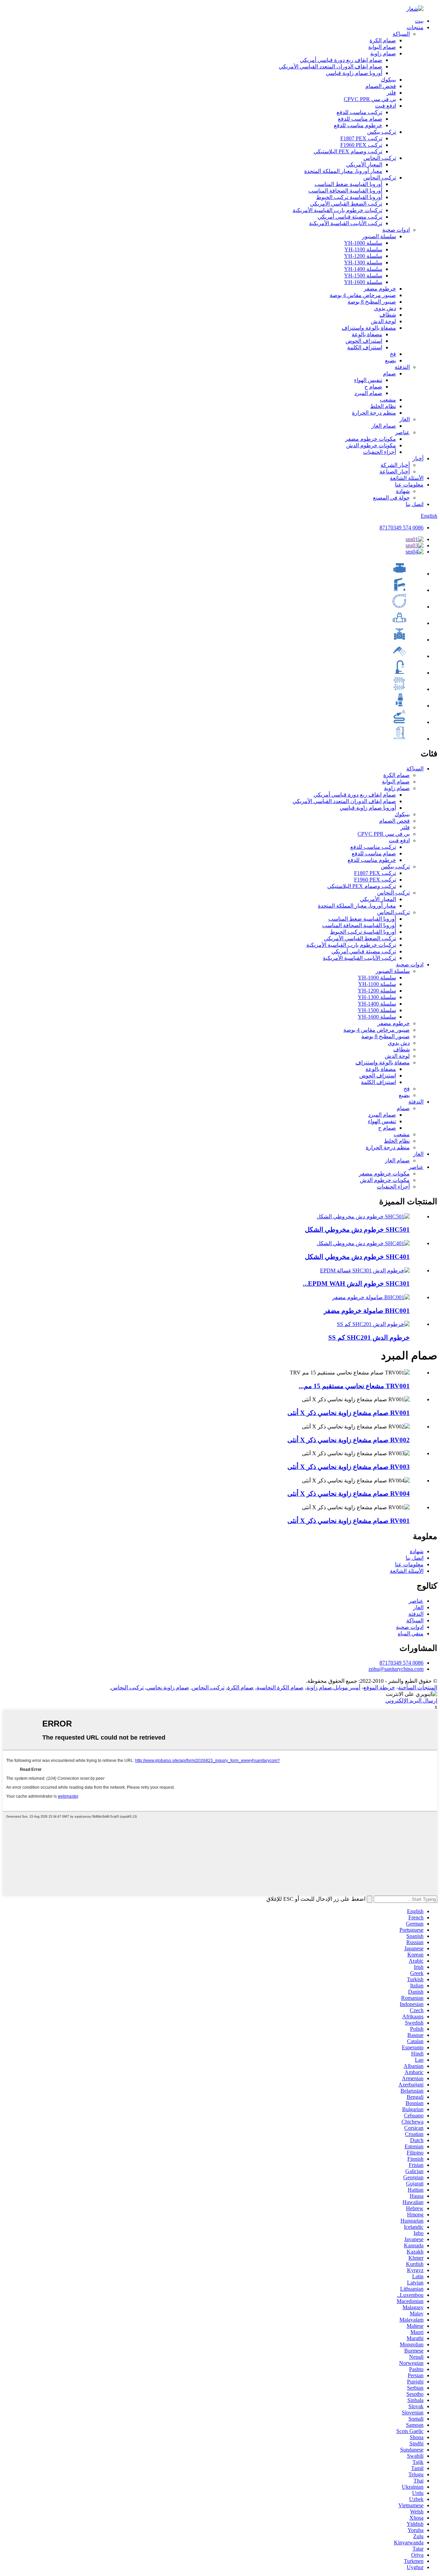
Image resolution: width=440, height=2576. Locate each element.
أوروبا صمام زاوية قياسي (354, 73)
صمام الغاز (384, 426)
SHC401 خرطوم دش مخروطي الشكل (357, 1257)
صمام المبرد (368, 393)
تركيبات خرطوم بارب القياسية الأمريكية (337, 210)
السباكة (401, 34)
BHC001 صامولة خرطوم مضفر (367, 1311)
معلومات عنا (409, 485)
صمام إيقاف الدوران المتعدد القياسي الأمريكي (331, 67)
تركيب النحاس (380, 158)
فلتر (391, 93)
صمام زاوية (383, 53)
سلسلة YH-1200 (363, 256)
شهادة (403, 491)
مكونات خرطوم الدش (371, 445)
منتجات (415, 27)
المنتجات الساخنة (418, 1687)
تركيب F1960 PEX (361, 145)
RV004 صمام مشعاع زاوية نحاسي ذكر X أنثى (349, 1494)
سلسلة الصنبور (379, 236)
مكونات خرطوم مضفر (371, 439)
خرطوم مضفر (380, 289)
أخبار (418, 458)
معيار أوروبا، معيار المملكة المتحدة (343, 171)
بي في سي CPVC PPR (370, 99)
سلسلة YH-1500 (363, 276)
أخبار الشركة (395, 465)
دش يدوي (385, 308)
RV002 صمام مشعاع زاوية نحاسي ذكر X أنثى (349, 1440)
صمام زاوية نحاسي (168, 1687)
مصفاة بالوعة (367, 334)
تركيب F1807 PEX (361, 138)
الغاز (405, 419)
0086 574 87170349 (401, 528)
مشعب (388, 400)
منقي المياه (411, 1634)
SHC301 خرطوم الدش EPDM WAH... (356, 1284)
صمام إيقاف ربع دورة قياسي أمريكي (341, 60)
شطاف (388, 315)
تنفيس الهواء (368, 380)
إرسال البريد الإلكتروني (411, 1701)
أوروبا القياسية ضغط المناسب (348, 184)
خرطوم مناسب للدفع (358, 125)
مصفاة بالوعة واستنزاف (369, 328)
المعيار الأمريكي (364, 165)
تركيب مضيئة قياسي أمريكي (350, 217)
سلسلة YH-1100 (363, 249)
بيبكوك (388, 80)
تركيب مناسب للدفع (359, 112)
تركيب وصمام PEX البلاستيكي (348, 151)
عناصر (402, 432)
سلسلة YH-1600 (363, 282)
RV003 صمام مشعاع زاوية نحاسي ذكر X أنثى (349, 1467)
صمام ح (373, 387)
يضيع (390, 360)
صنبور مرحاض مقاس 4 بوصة (363, 295)
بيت (419, 21)
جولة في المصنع (391, 498)
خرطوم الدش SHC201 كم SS (369, 1338)
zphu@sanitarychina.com (396, 1669)
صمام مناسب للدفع (360, 119)
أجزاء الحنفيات (379, 452)
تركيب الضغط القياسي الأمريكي (346, 204)
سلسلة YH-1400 (363, 269)
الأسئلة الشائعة (407, 478)
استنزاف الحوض (364, 341)
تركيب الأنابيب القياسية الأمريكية (346, 223)
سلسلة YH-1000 (363, 243)
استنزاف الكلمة (365, 347)
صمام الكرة (383, 40)
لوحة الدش (383, 321)
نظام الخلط (383, 406)
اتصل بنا (415, 504)
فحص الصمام (381, 86)
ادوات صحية (396, 230)
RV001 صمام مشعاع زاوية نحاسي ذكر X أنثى (349, 1413)
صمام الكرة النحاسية (280, 1687)
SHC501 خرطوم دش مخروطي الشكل (357, 1230)
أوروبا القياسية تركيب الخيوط (349, 197)
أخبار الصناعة (395, 472)
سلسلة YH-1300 (363, 262)
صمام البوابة (382, 47)
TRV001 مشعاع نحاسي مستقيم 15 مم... (354, 1386)
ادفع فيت (386, 106)
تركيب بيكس (382, 132)
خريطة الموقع (379, 1687)
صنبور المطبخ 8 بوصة (372, 302)
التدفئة (402, 367)
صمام (389, 374)
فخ (393, 354)
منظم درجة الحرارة (374, 413)
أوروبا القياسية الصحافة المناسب (345, 191)
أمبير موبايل (347, 1687)
